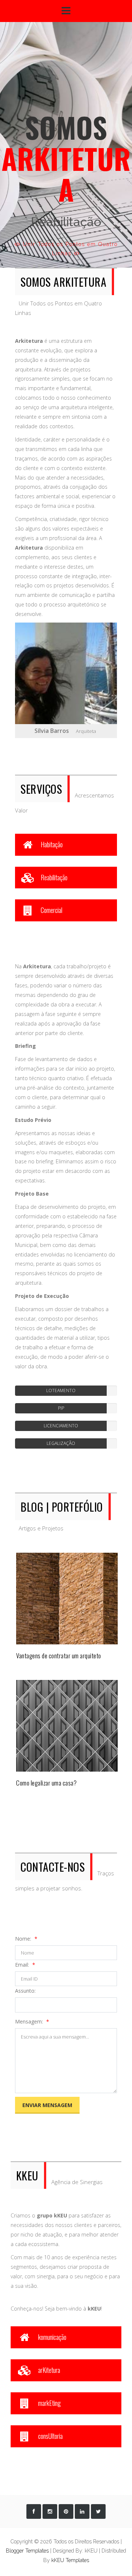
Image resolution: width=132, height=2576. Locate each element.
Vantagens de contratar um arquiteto (59, 1656)
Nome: (24, 1939)
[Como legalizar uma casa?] (67, 1725)
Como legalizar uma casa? (46, 1783)
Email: (23, 1965)
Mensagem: (30, 2021)
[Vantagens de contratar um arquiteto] (67, 1598)
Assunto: (25, 1991)
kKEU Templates (70, 2560)
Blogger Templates (27, 2551)
